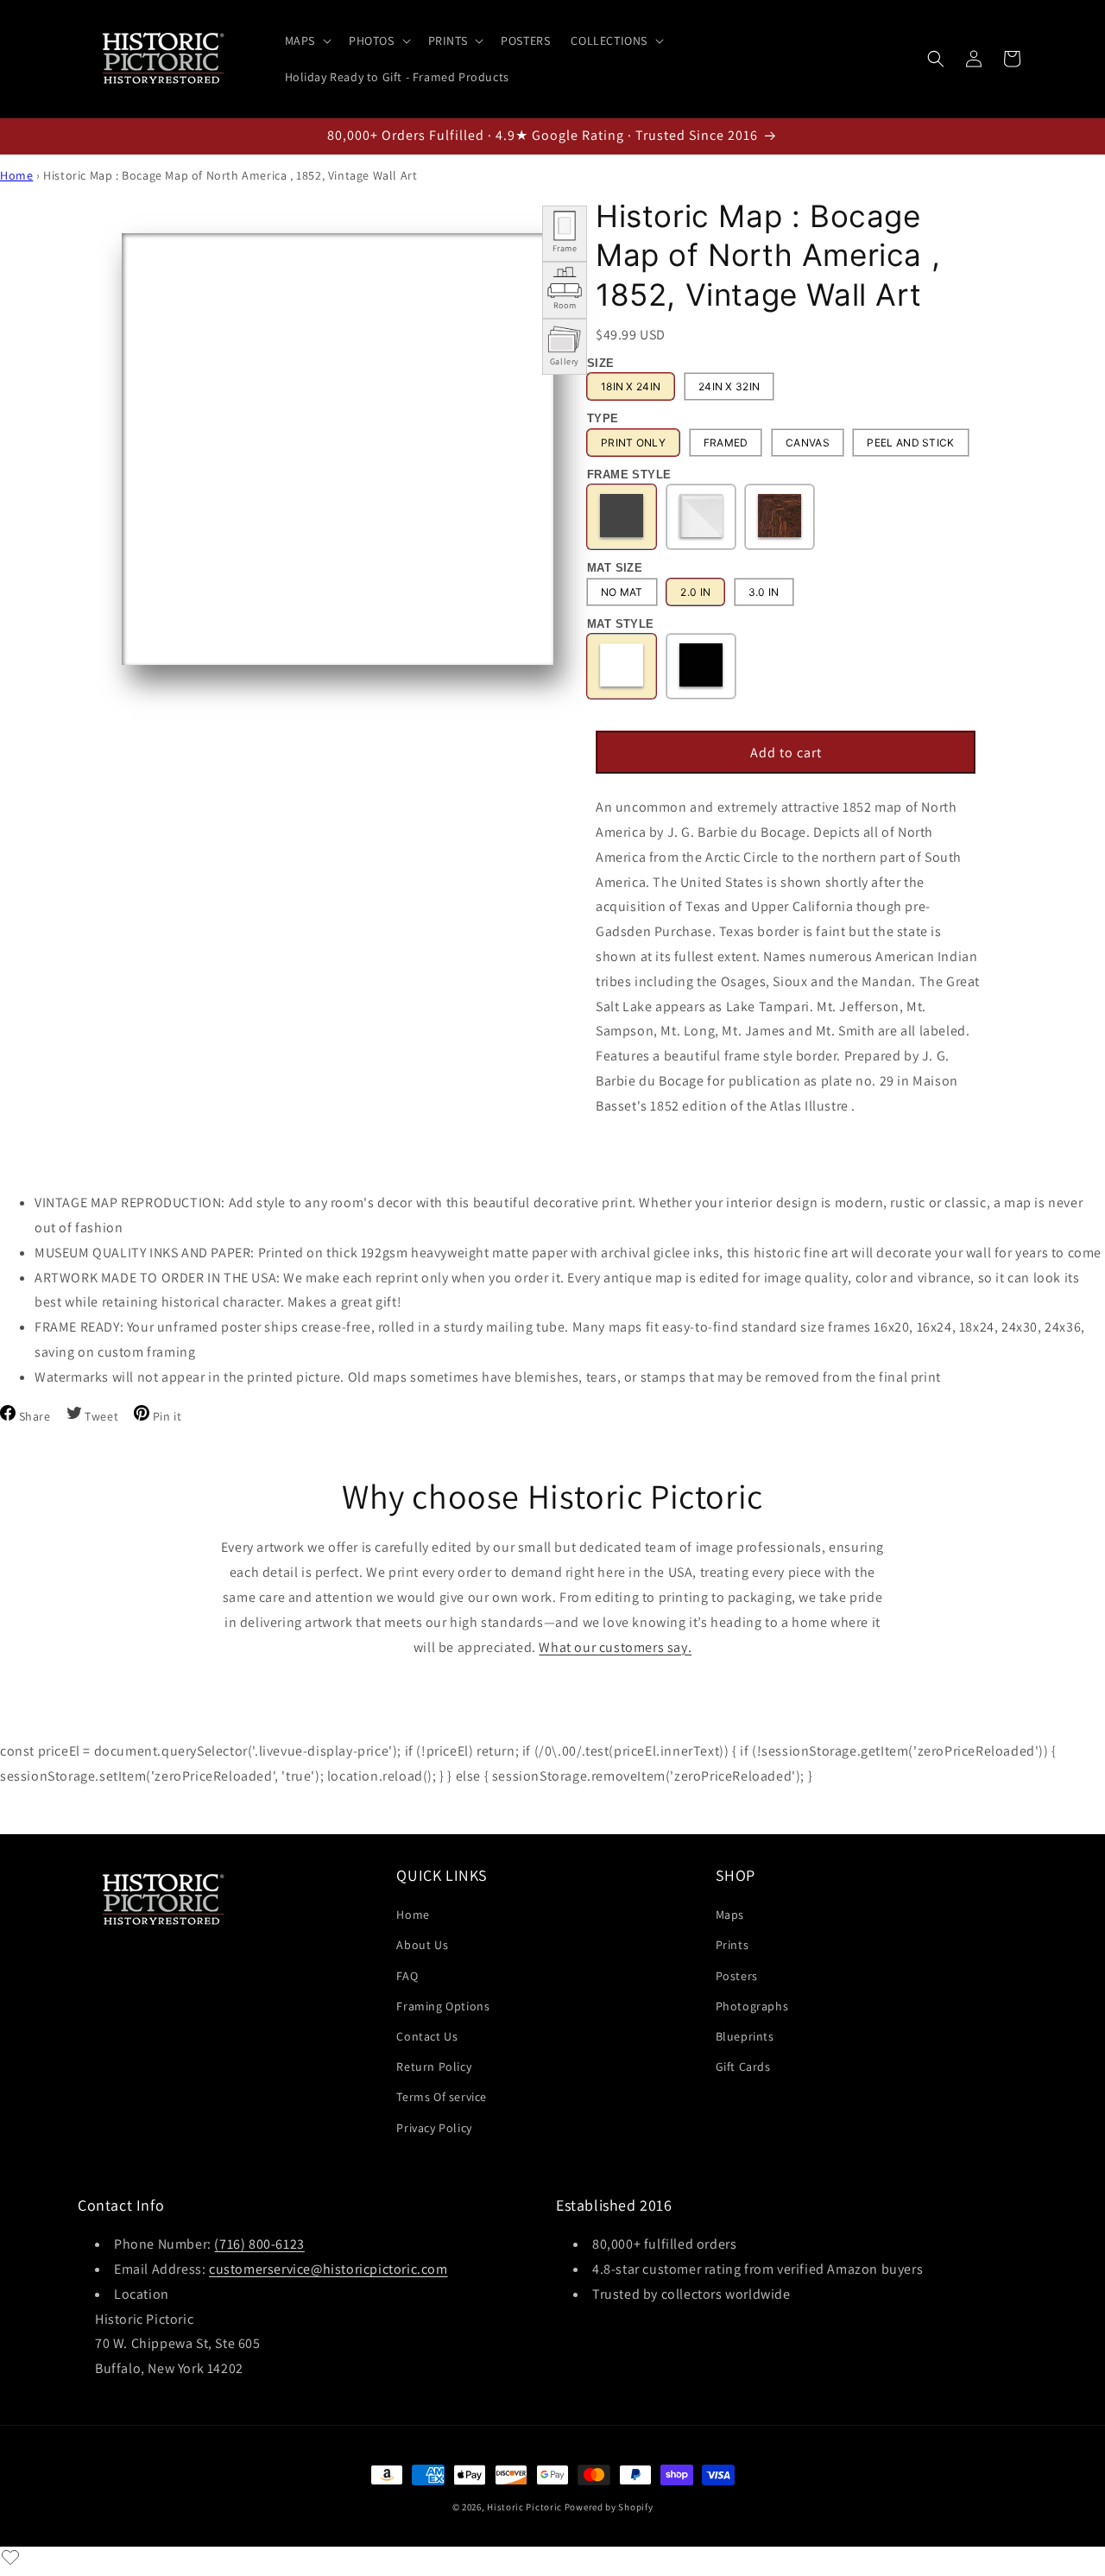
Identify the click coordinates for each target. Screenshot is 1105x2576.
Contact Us (427, 2036)
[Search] (936, 59)
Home (16, 175)
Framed (726, 443)
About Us (422, 1945)
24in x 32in (729, 386)
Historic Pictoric (524, 2507)
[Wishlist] (10, 2557)
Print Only (633, 443)
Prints (732, 1945)
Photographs (752, 2006)
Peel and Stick (910, 443)
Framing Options (443, 2006)
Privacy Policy (434, 2128)
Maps (730, 1915)
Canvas (808, 443)
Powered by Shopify (609, 2507)
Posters (737, 1976)
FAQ (407, 1976)
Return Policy (434, 2066)
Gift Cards (743, 2066)
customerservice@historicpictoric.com (328, 2269)
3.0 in (764, 592)
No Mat (622, 592)
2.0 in (695, 592)
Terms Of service (442, 2097)
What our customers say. (615, 1647)
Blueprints (745, 2036)
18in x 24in (631, 386)
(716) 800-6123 (259, 2244)
